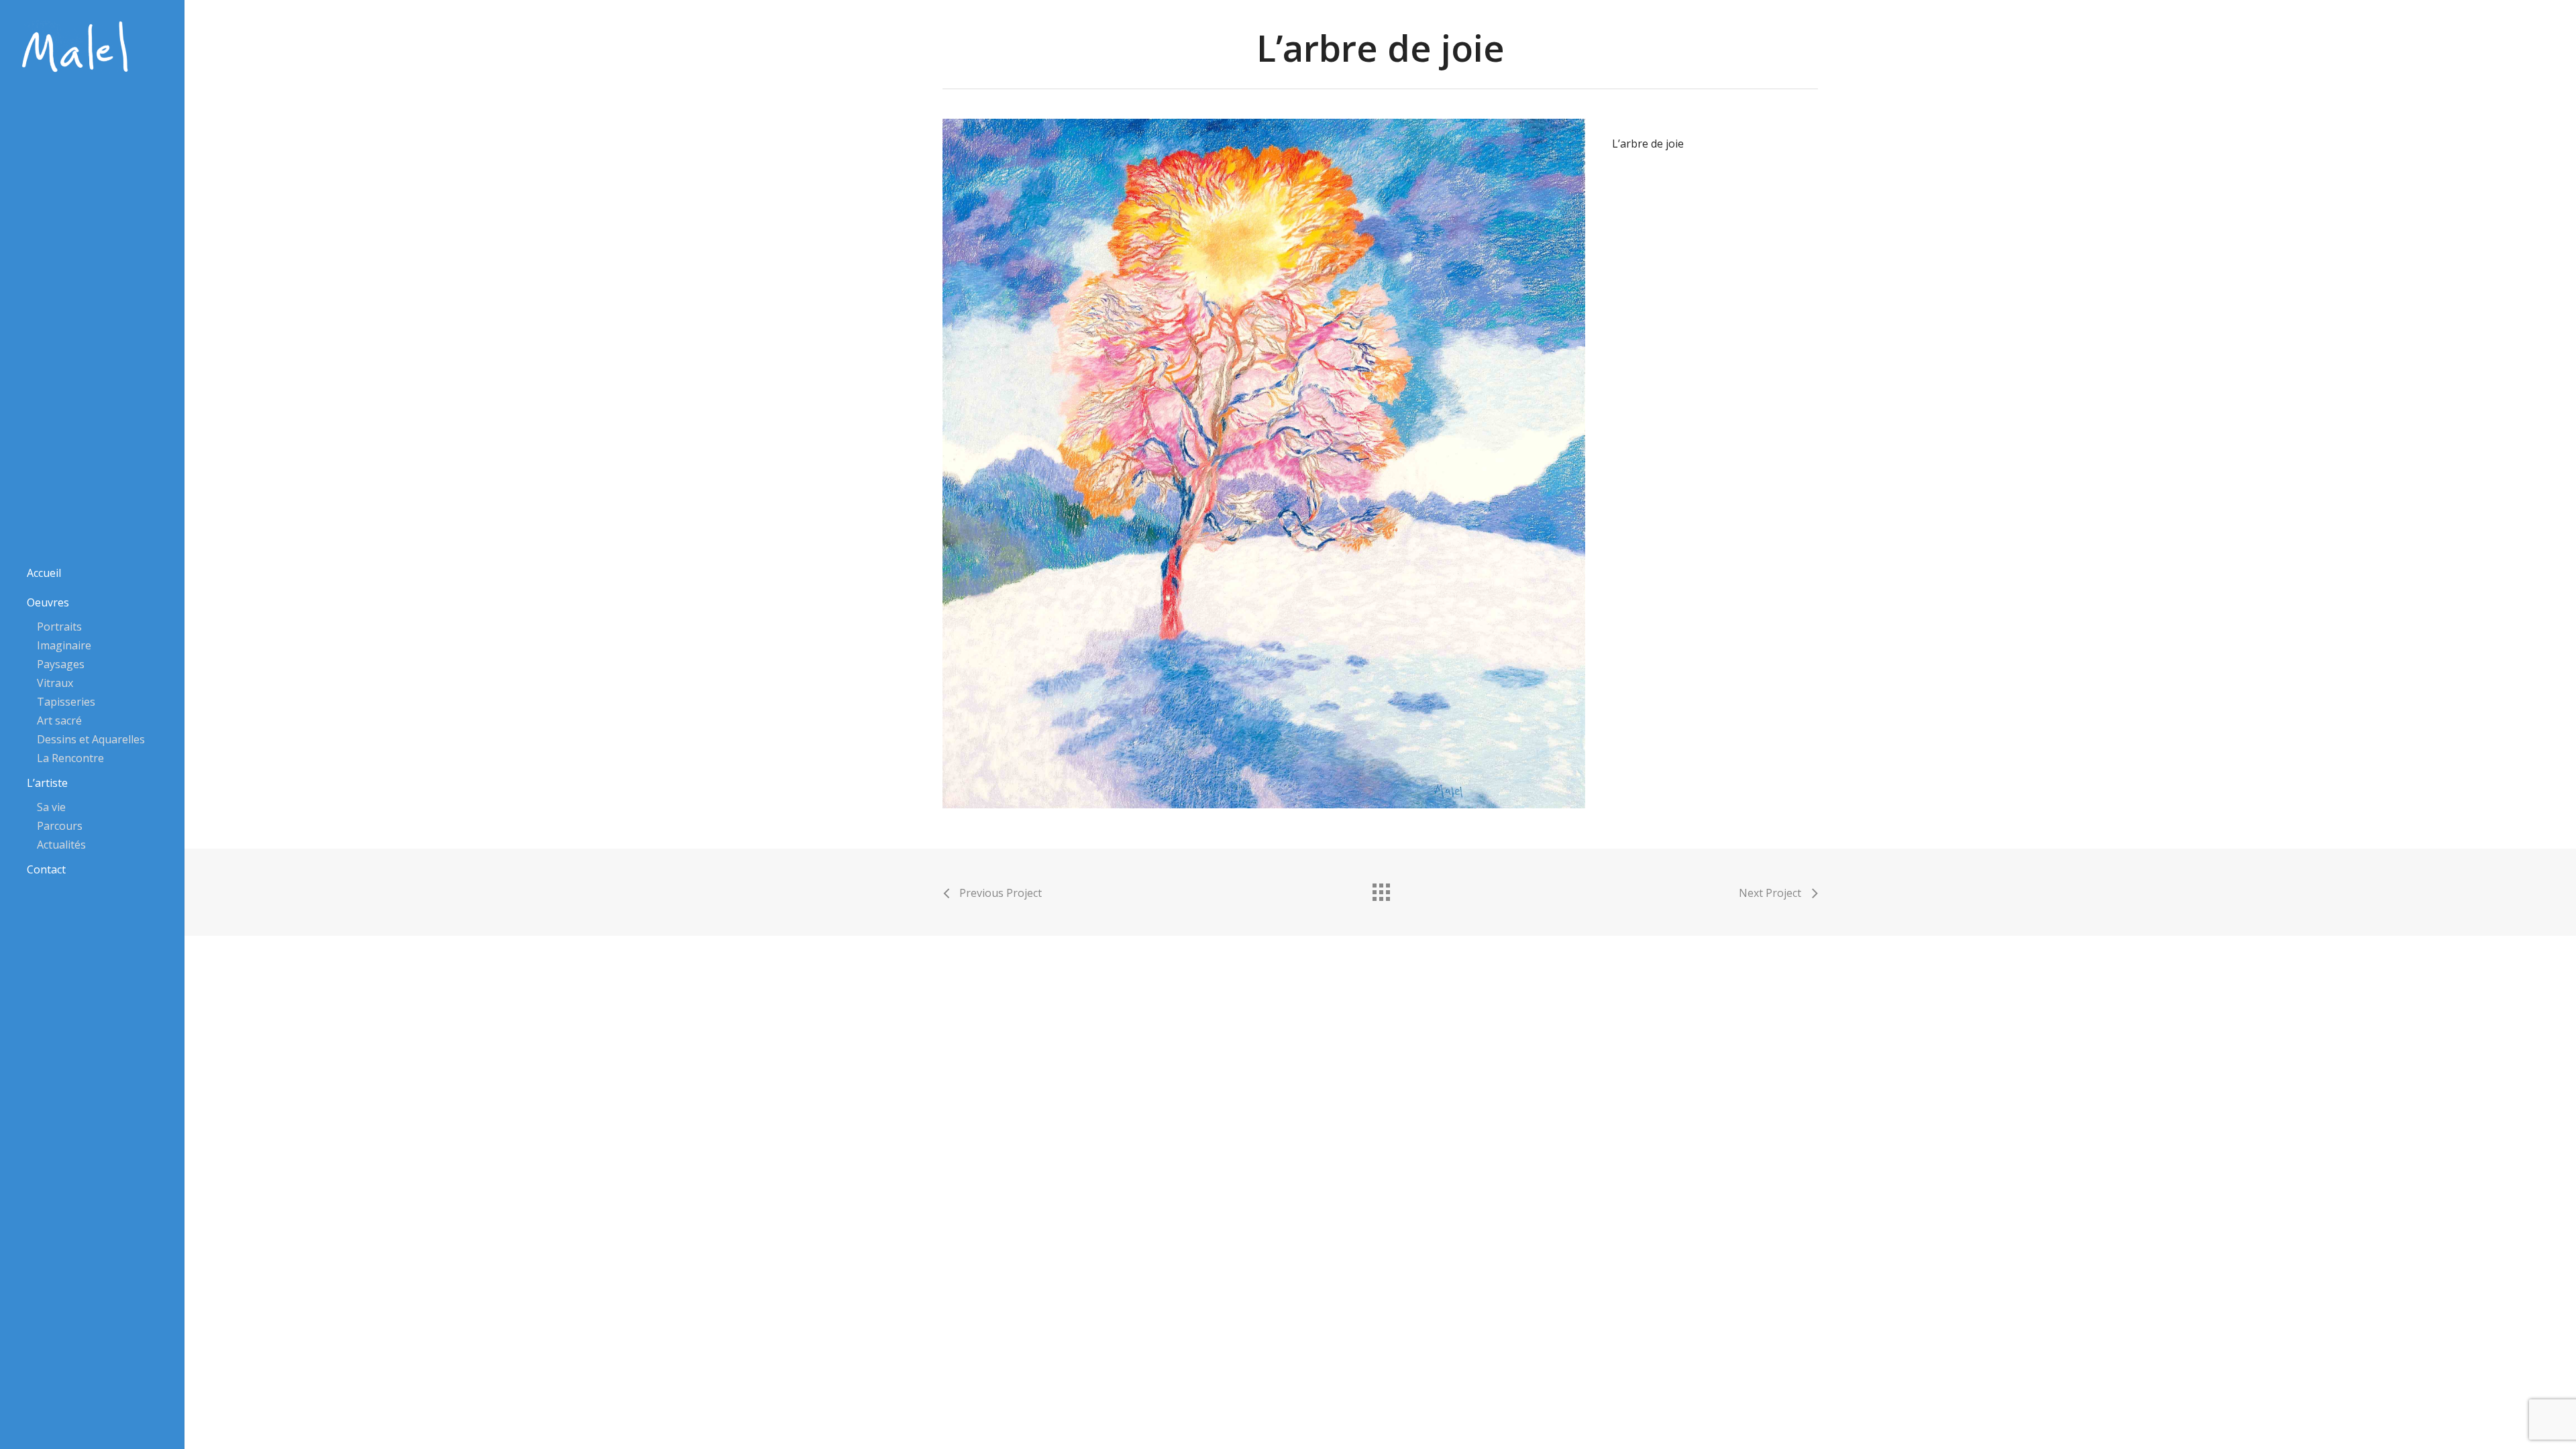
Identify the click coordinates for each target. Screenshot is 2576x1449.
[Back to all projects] (1381, 889)
